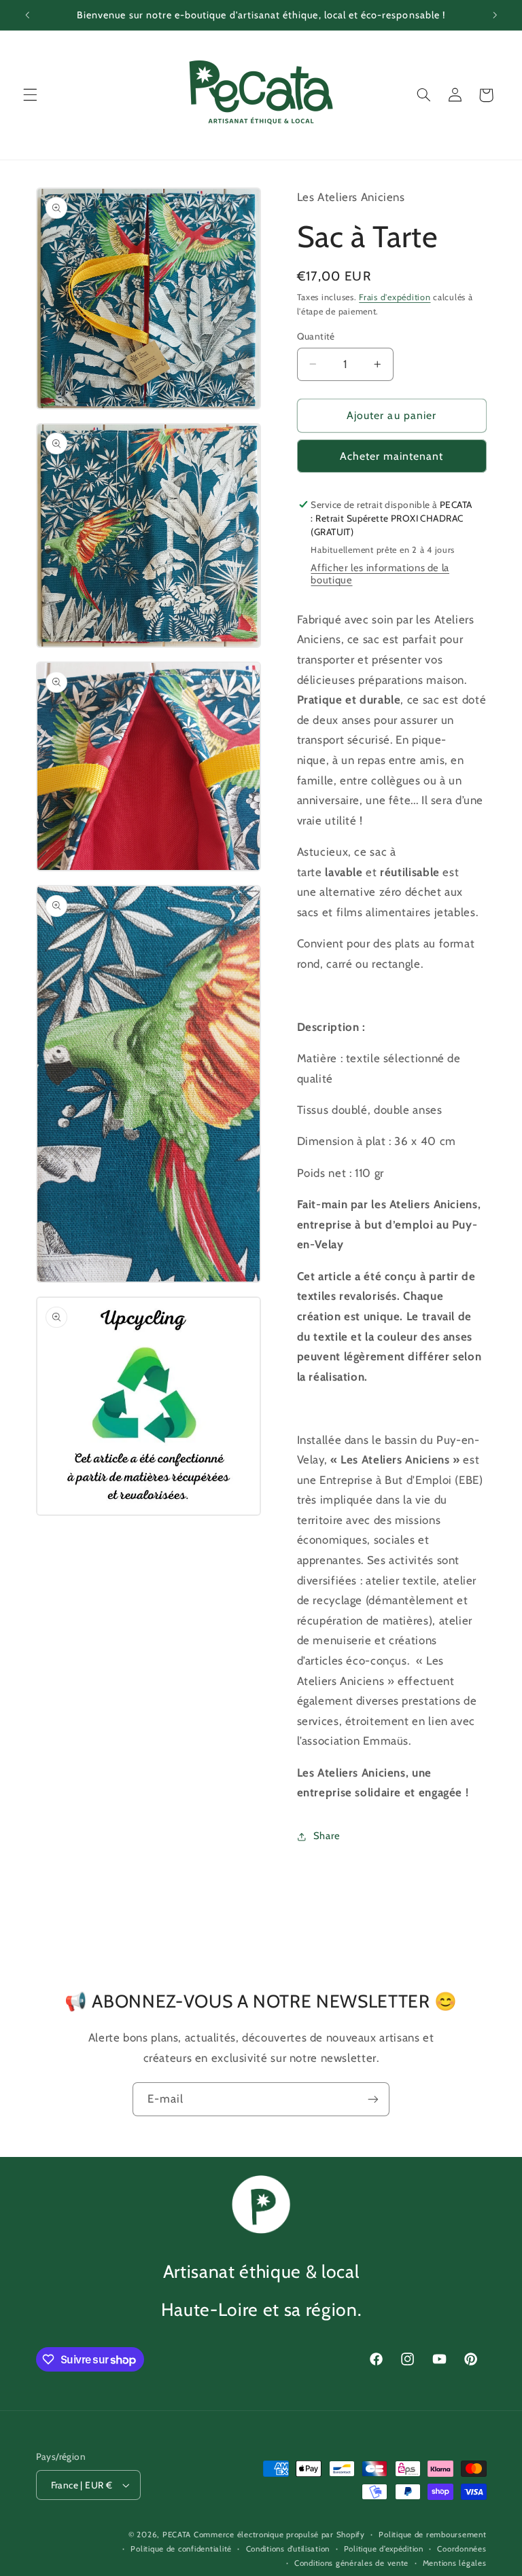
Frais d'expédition (395, 297)
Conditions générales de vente (351, 2563)
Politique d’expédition (384, 2549)
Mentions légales (455, 2563)
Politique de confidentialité (181, 2549)
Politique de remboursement (432, 2535)
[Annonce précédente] (27, 15)
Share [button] (327, 1836)
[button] (30, 95)
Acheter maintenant (392, 456)
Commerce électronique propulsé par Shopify (279, 2535)
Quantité (316, 336)
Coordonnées (462, 2549)
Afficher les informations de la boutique (380, 574)
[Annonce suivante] (495, 15)
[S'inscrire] (373, 2099)
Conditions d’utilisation (288, 2549)
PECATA (177, 2535)
